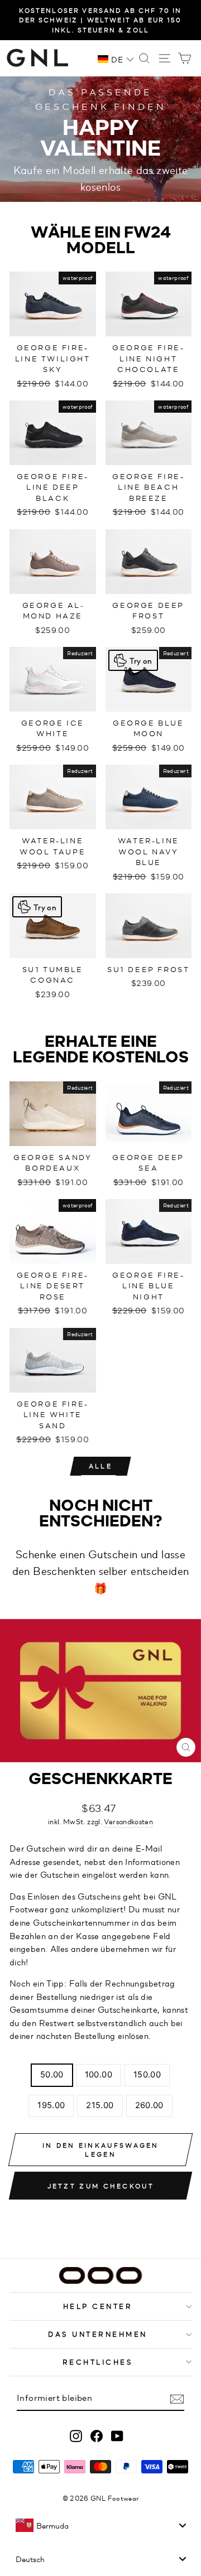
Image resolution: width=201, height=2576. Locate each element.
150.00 (147, 2075)
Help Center (98, 2306)
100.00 (99, 2075)
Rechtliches (98, 2362)
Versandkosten (128, 1821)
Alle (100, 1466)
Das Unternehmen (98, 2334)
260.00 (149, 2105)
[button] (116, 59)
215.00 (100, 2105)
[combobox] (100, 2525)
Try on (141, 660)
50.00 (52, 2075)
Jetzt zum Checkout (101, 2186)
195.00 (51, 2105)
